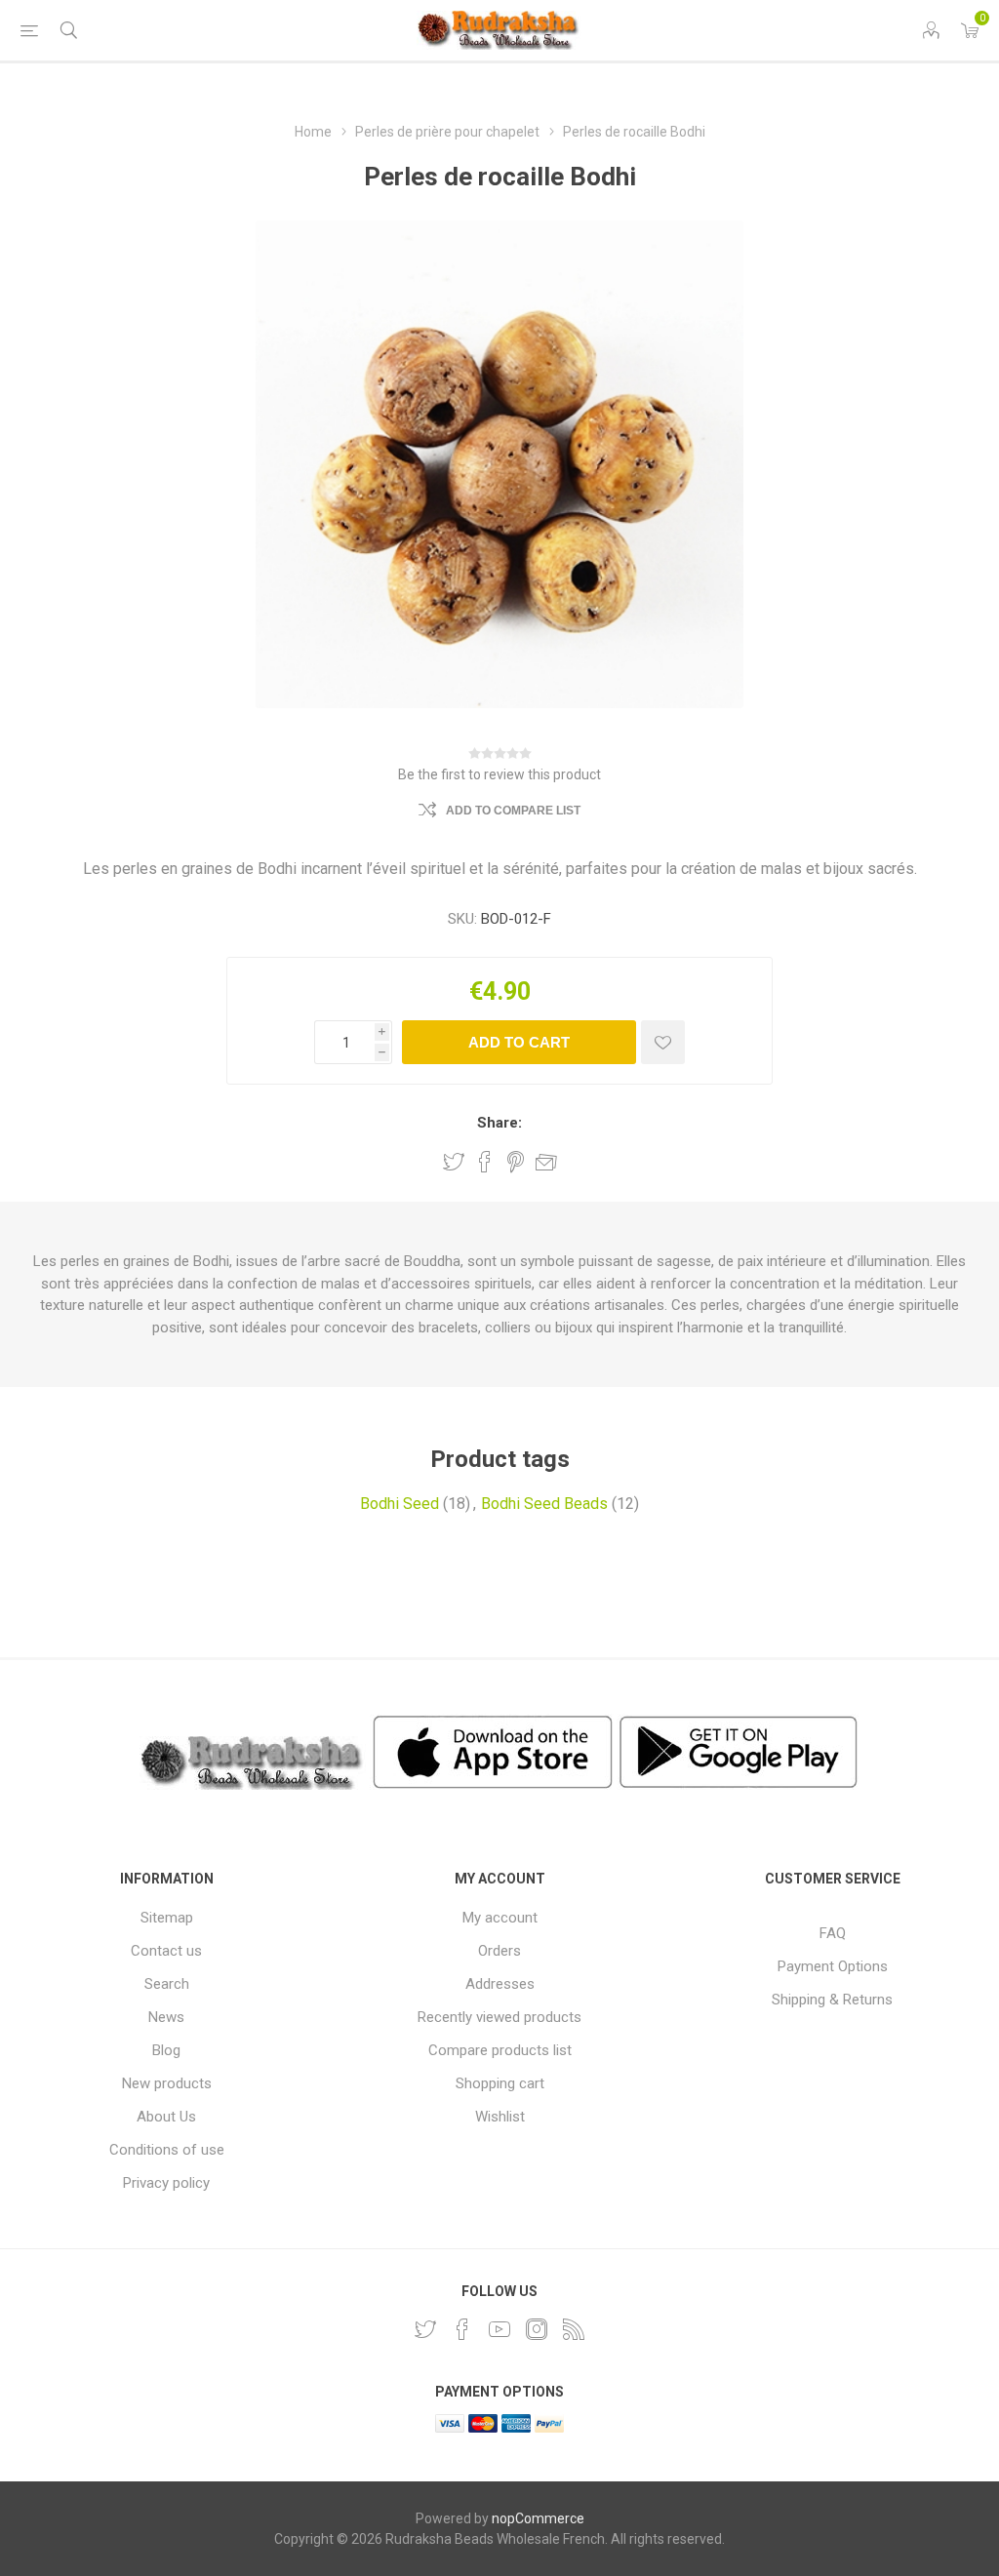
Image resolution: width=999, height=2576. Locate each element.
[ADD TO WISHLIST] (663, 1042)
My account (500, 1918)
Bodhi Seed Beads (544, 1504)
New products (167, 2083)
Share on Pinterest (516, 1162)
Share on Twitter (454, 1162)
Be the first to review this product (499, 774)
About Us (166, 2117)
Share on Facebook (485, 1162)
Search (167, 1984)
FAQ (833, 1933)
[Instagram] (537, 2329)
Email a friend (546, 1162)
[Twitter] (425, 2329)
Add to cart (519, 1042)
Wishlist (500, 2117)
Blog (166, 2050)
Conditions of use (167, 2150)
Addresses (500, 1984)
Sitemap (167, 1918)
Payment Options (833, 1966)
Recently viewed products (499, 2017)
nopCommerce (538, 2518)
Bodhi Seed (400, 1504)
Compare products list (500, 2050)
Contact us (166, 1951)
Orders (499, 1951)
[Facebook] (462, 2329)
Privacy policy (166, 2183)
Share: (499, 1123)
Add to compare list (513, 811)
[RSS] (574, 2329)
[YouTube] (499, 2329)
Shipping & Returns (832, 2000)
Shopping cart (500, 2083)
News (166, 2017)
